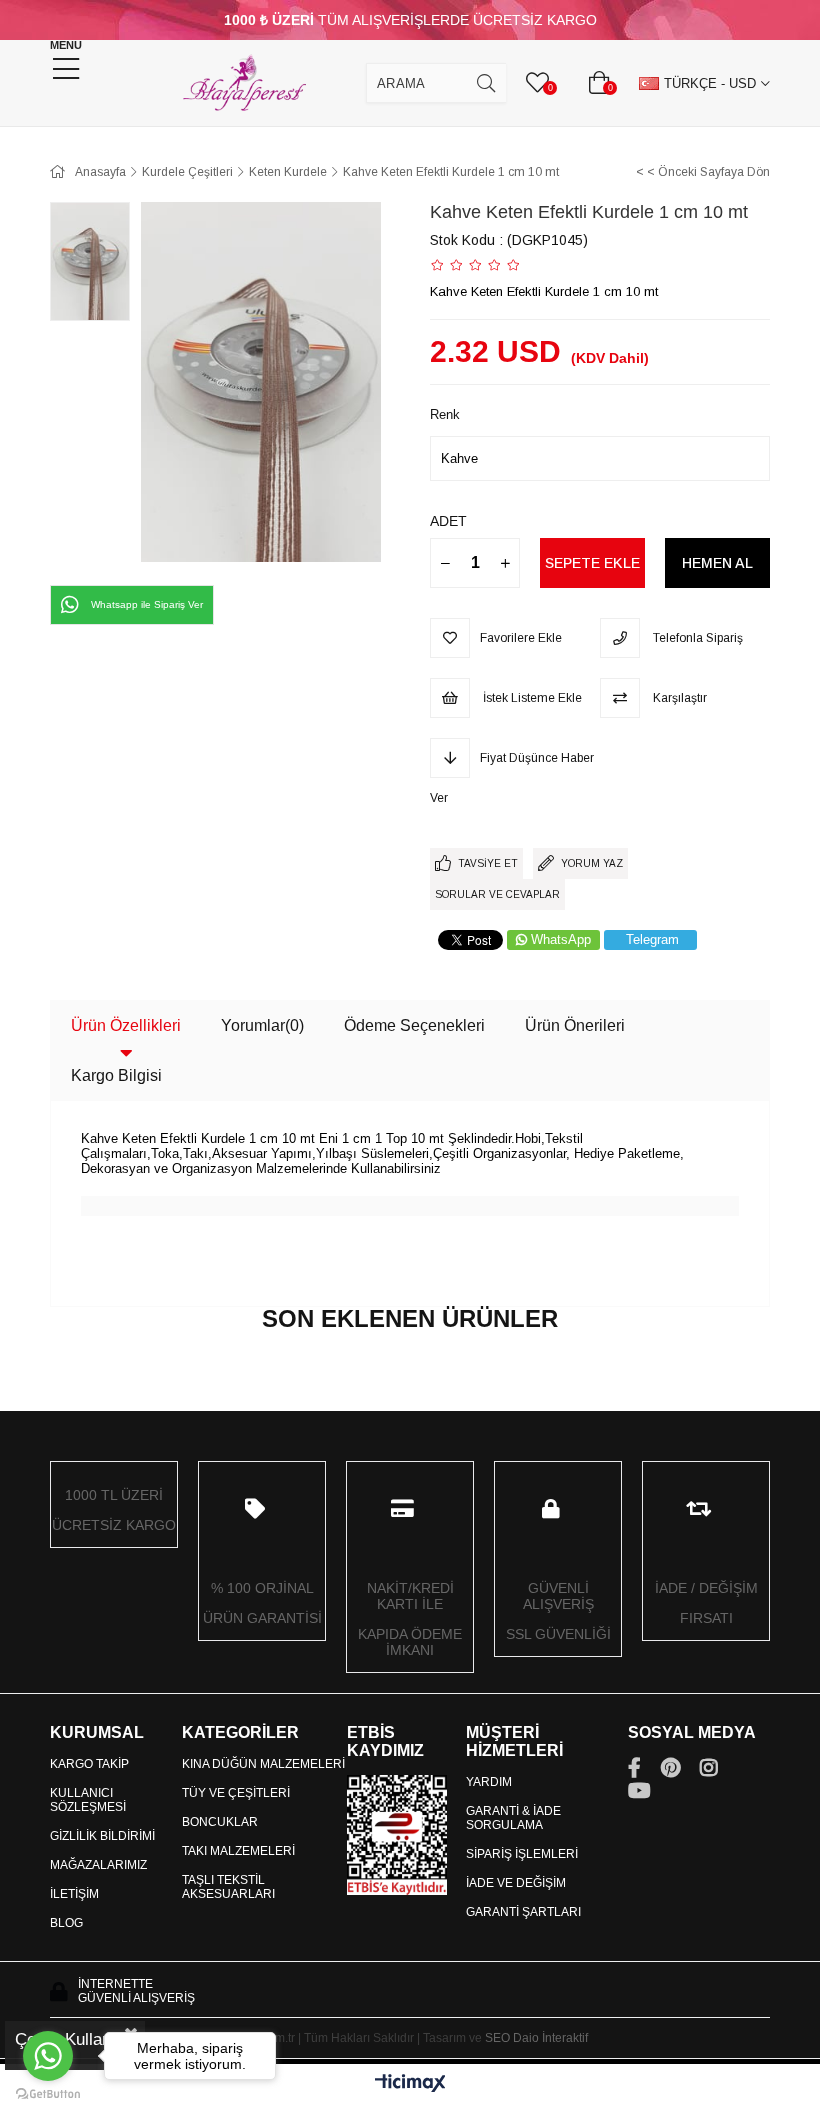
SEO (497, 2038)
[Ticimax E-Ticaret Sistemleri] (410, 2084)
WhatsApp (561, 939)
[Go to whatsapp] (48, 2056)
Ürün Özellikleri (126, 1025)
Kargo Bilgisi (116, 1075)
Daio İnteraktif (550, 2038)
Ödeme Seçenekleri (414, 1025)
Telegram (652, 939)
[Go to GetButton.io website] (48, 2094)
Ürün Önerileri (575, 1025)
